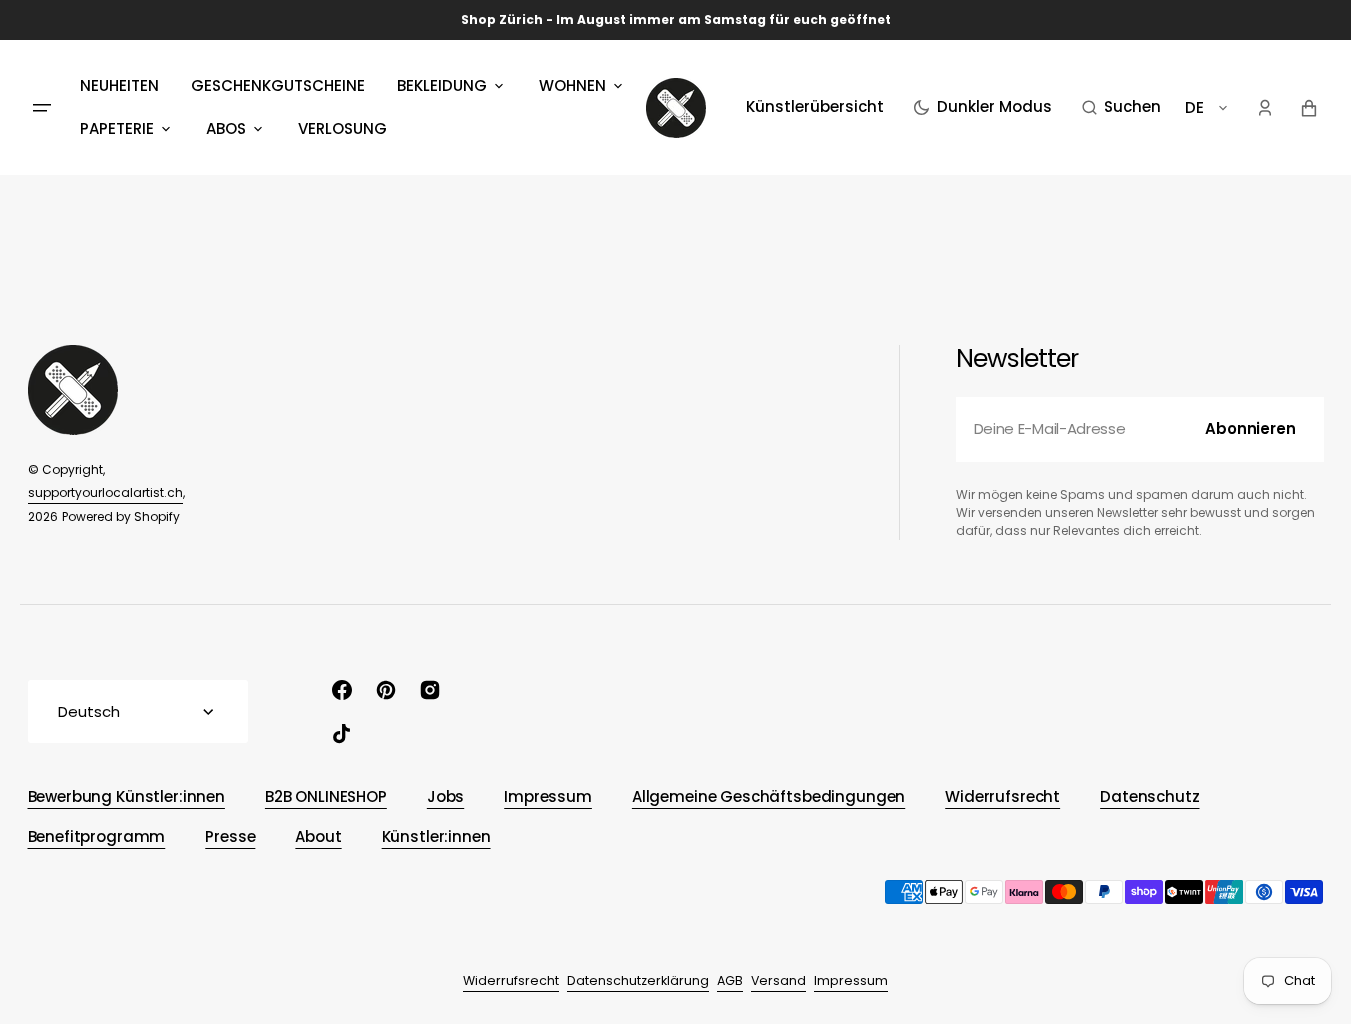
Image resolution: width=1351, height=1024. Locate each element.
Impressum (851, 980)
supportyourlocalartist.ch (105, 492)
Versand (778, 980)
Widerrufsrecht (511, 980)
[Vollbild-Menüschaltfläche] (42, 108)
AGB (730, 980)
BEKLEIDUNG (442, 85)
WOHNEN (572, 85)
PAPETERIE (117, 128)
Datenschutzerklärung (638, 980)
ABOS (226, 128)
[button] (1121, 108)
